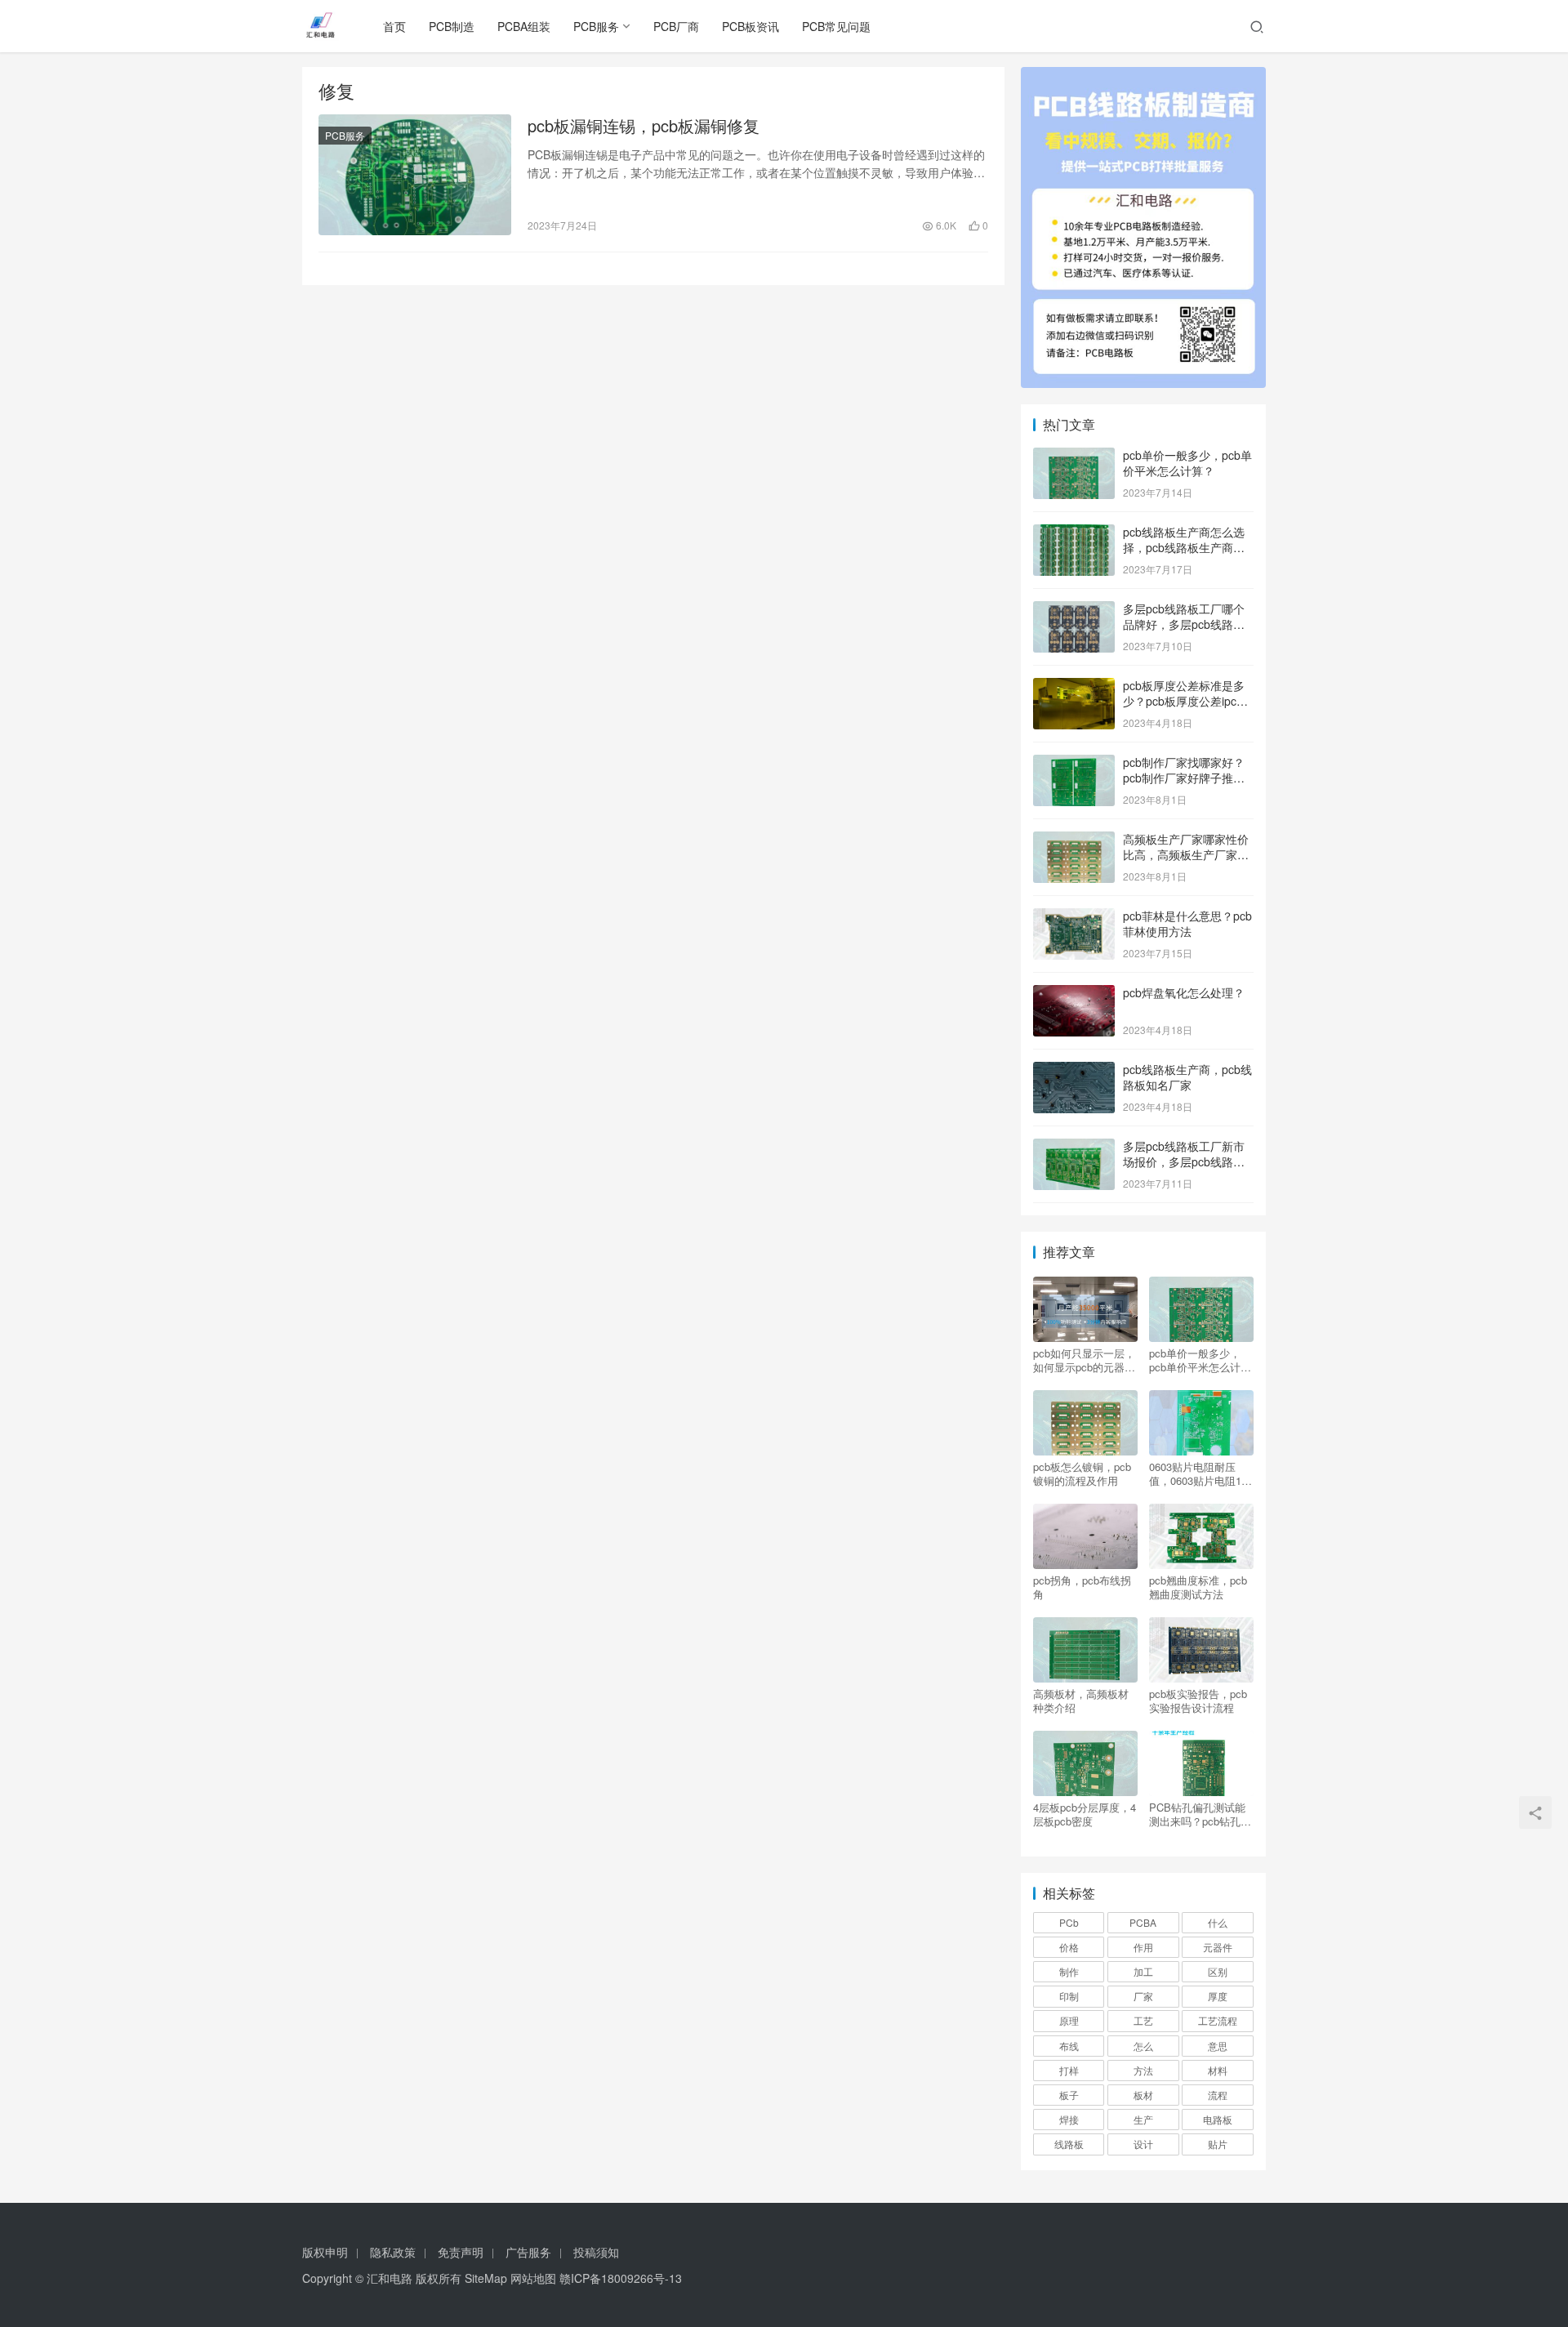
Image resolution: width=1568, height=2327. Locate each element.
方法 (1143, 2070)
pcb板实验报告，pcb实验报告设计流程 (1198, 1701)
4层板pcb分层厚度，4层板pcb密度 (1085, 1814)
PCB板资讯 (751, 26)
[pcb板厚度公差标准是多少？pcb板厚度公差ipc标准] (1074, 687)
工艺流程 (1218, 2020)
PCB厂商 (676, 26)
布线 (1069, 2046)
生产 (1143, 2119)
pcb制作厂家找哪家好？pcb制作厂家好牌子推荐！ (1184, 778)
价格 (1069, 1947)
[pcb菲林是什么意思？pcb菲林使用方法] (1074, 917)
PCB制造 (452, 26)
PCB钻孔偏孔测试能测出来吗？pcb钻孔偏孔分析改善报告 (1200, 1814)
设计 (1143, 2144)
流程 (1218, 2095)
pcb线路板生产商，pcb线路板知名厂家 (1187, 1077)
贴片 (1218, 2144)
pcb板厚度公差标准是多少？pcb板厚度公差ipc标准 (1185, 701)
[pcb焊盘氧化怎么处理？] (1074, 994)
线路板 (1069, 2144)
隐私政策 (393, 2252)
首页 (394, 26)
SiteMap (486, 2278)
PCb (1069, 1922)
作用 (1143, 1947)
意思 (1218, 2046)
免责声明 (461, 2252)
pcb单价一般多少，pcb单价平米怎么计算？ (1187, 463)
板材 (1143, 2095)
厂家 (1143, 1996)
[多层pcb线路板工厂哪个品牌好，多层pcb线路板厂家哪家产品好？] (1074, 610)
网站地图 (533, 2278)
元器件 (1218, 1947)
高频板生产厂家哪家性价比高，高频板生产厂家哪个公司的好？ (1186, 855)
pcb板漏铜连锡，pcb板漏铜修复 (644, 126)
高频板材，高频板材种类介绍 (1081, 1701)
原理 (1069, 2020)
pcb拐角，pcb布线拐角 (1082, 1587)
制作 (1069, 1971)
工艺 (1143, 2020)
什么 (1218, 1922)
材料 (1218, 2070)
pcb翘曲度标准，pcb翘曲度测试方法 (1198, 1587)
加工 (1143, 1971)
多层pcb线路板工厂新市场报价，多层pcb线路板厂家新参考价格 (1184, 1162)
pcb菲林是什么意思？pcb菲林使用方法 (1187, 924)
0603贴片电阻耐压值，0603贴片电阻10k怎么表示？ (1201, 1473)
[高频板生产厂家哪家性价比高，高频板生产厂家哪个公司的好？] (1074, 840)
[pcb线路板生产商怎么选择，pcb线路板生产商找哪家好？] (1074, 533)
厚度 (1218, 1996)
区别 (1218, 1971)
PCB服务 (596, 26)
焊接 (1069, 2119)
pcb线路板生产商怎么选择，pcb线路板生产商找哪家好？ (1184, 548)
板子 (1069, 2095)
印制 (1069, 1996)
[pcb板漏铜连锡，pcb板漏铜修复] (415, 175)
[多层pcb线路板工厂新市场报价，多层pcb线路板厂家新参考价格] (1074, 1148)
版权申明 (325, 2252)
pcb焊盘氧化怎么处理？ (1184, 992)
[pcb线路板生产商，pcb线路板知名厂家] (1074, 1071)
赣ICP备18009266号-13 (621, 2278)
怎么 (1143, 2046)
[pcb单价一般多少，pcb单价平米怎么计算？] (1074, 457)
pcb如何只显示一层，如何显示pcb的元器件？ (1084, 1360)
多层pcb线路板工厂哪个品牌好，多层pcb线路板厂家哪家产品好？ (1184, 624)
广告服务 (528, 2252)
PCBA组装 (524, 26)
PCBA (1143, 1922)
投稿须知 (596, 2252)
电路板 (1218, 2119)
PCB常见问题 (836, 26)
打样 (1069, 2070)
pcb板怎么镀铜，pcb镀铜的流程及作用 (1082, 1473)
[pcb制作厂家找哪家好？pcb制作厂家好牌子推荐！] (1074, 764)
